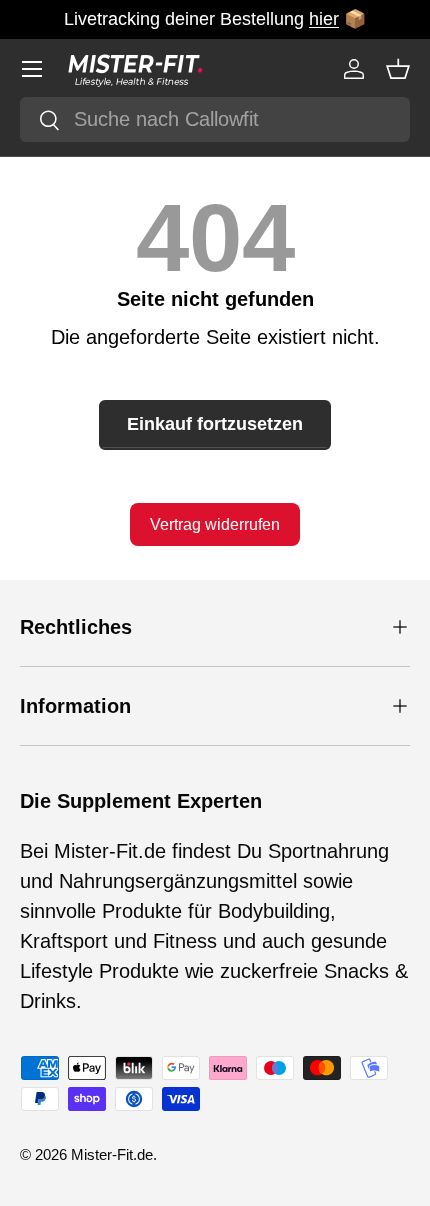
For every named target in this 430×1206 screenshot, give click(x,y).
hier (324, 19)
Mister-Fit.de (112, 1154)
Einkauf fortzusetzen (215, 424)
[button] (398, 69)
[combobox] (215, 119)
